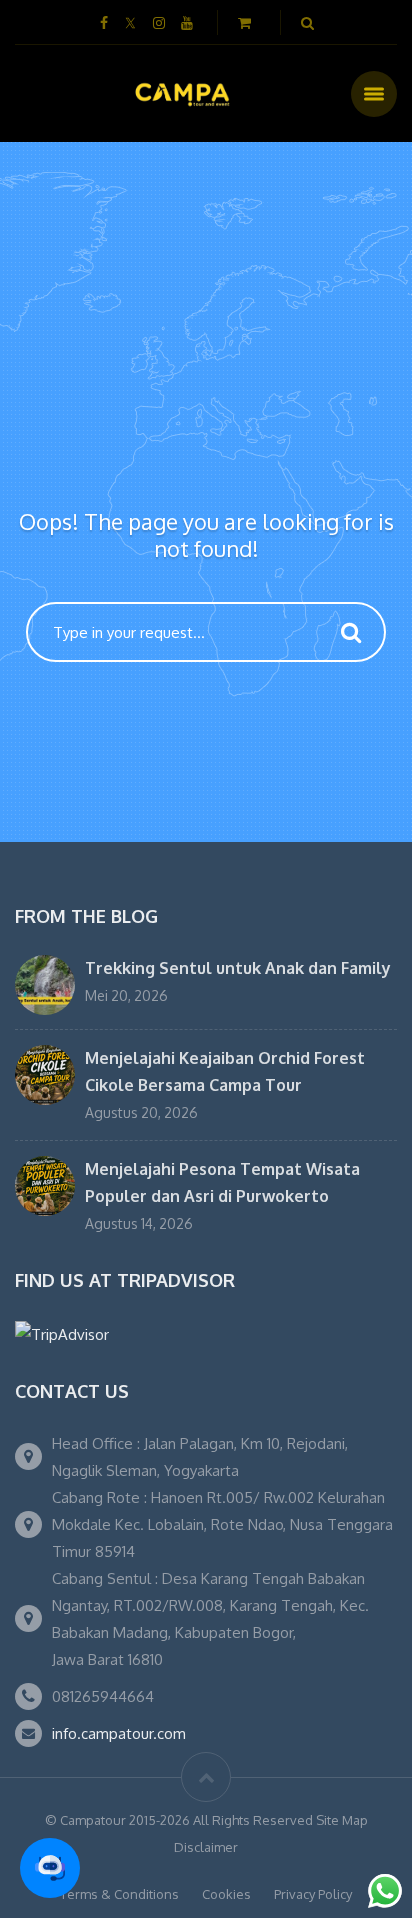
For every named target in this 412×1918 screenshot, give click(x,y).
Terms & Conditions (119, 1894)
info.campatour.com (119, 1733)
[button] (50, 1868)
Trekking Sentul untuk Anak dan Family (238, 968)
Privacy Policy (313, 1894)
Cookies (226, 1894)
